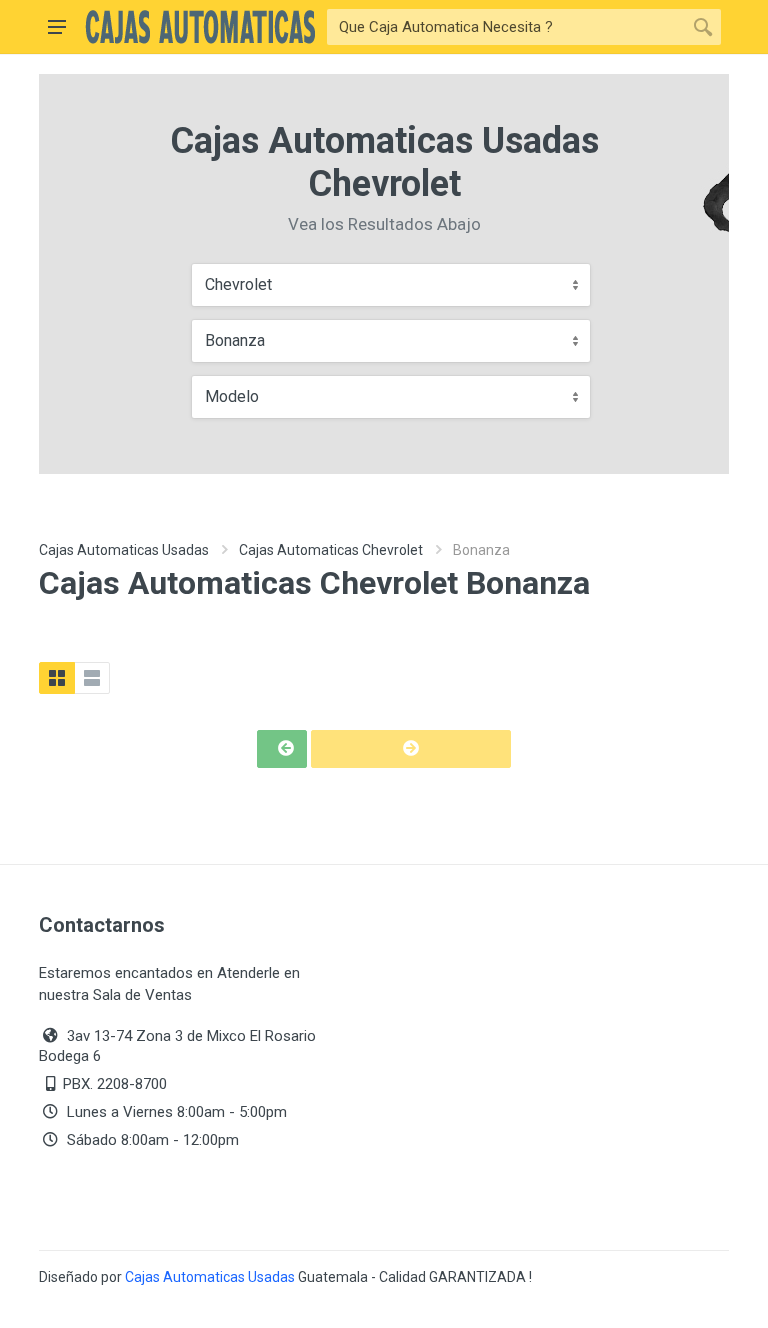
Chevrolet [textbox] (238, 284)
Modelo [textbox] (232, 396)
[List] (92, 678)
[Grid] (57, 678)
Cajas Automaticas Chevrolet (331, 550)
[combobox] (391, 285)
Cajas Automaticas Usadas (124, 550)
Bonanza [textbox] (235, 340)
